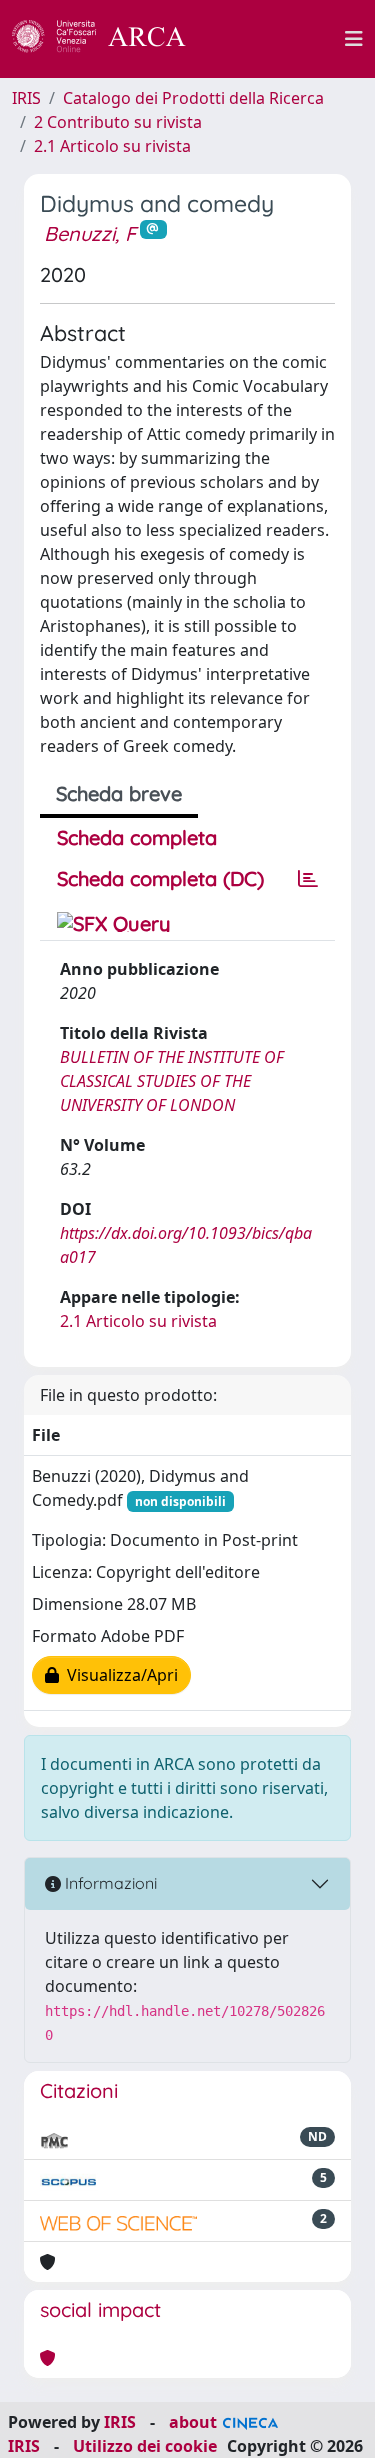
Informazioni (109, 1883)
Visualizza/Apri (118, 1675)
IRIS (26, 98)
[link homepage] (110, 39)
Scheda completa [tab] (137, 837)
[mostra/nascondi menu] (354, 39)
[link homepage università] (277, 39)
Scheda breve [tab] (119, 793)
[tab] (308, 879)
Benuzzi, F (90, 233)
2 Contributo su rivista (118, 122)
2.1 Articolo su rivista (112, 146)
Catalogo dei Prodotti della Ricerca (193, 98)
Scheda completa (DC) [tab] (160, 878)
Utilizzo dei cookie (145, 2446)
